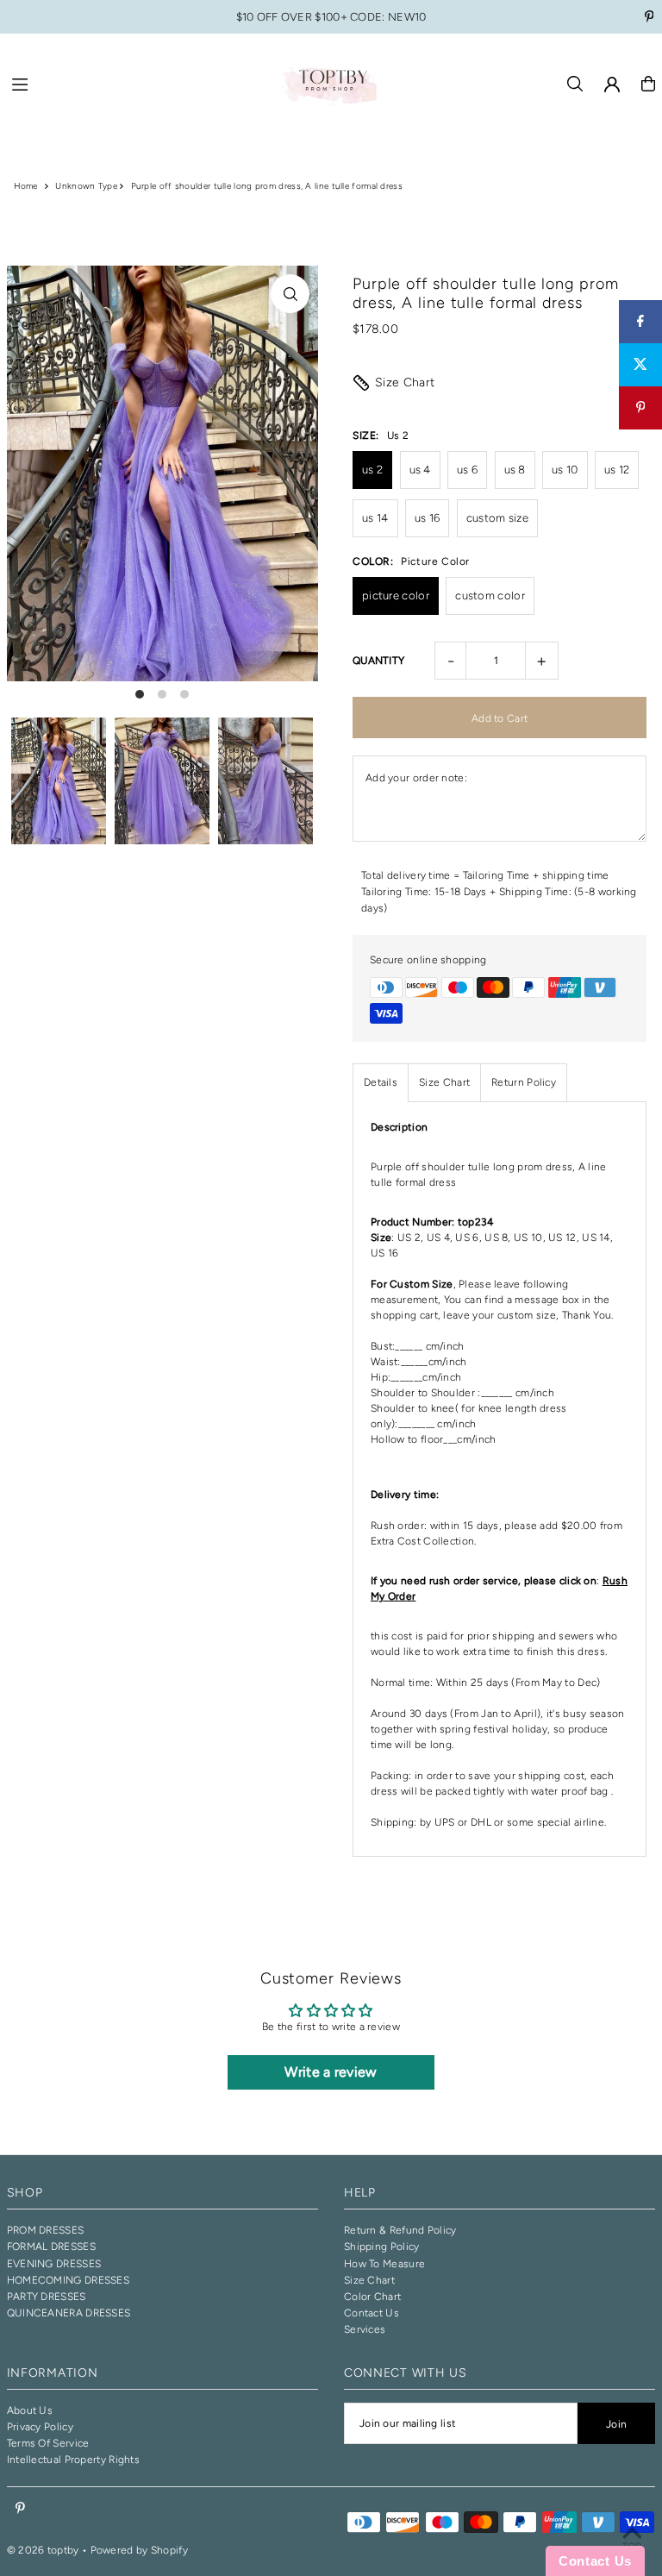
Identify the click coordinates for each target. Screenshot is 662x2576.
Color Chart (372, 2297)
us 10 (565, 470)
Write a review (331, 2072)
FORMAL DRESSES (51, 2247)
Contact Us (372, 2313)
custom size (497, 518)
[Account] (612, 85)
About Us (30, 2410)
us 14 (375, 518)
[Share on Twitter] (640, 365)
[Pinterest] (650, 19)
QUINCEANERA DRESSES (69, 2313)
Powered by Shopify (139, 2550)
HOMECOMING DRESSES (68, 2280)
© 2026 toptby (43, 2550)
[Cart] (648, 84)
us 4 (420, 470)
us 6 (467, 470)
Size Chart (405, 382)
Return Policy (524, 1082)
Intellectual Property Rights (73, 2460)
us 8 (515, 470)
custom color (490, 595)
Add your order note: (416, 778)
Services (365, 2329)
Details (381, 1082)
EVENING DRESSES (54, 2264)
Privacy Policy (40, 2427)
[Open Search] (575, 84)
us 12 (617, 470)
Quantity (378, 661)
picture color (396, 595)
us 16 (428, 518)
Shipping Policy (382, 2247)
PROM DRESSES (46, 2230)
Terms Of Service (48, 2443)
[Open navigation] (137, 83)
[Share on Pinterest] (640, 408)
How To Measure (384, 2264)
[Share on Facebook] (640, 322)
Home (26, 186)
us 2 (372, 470)
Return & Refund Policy (400, 2230)
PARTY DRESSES (47, 2297)
